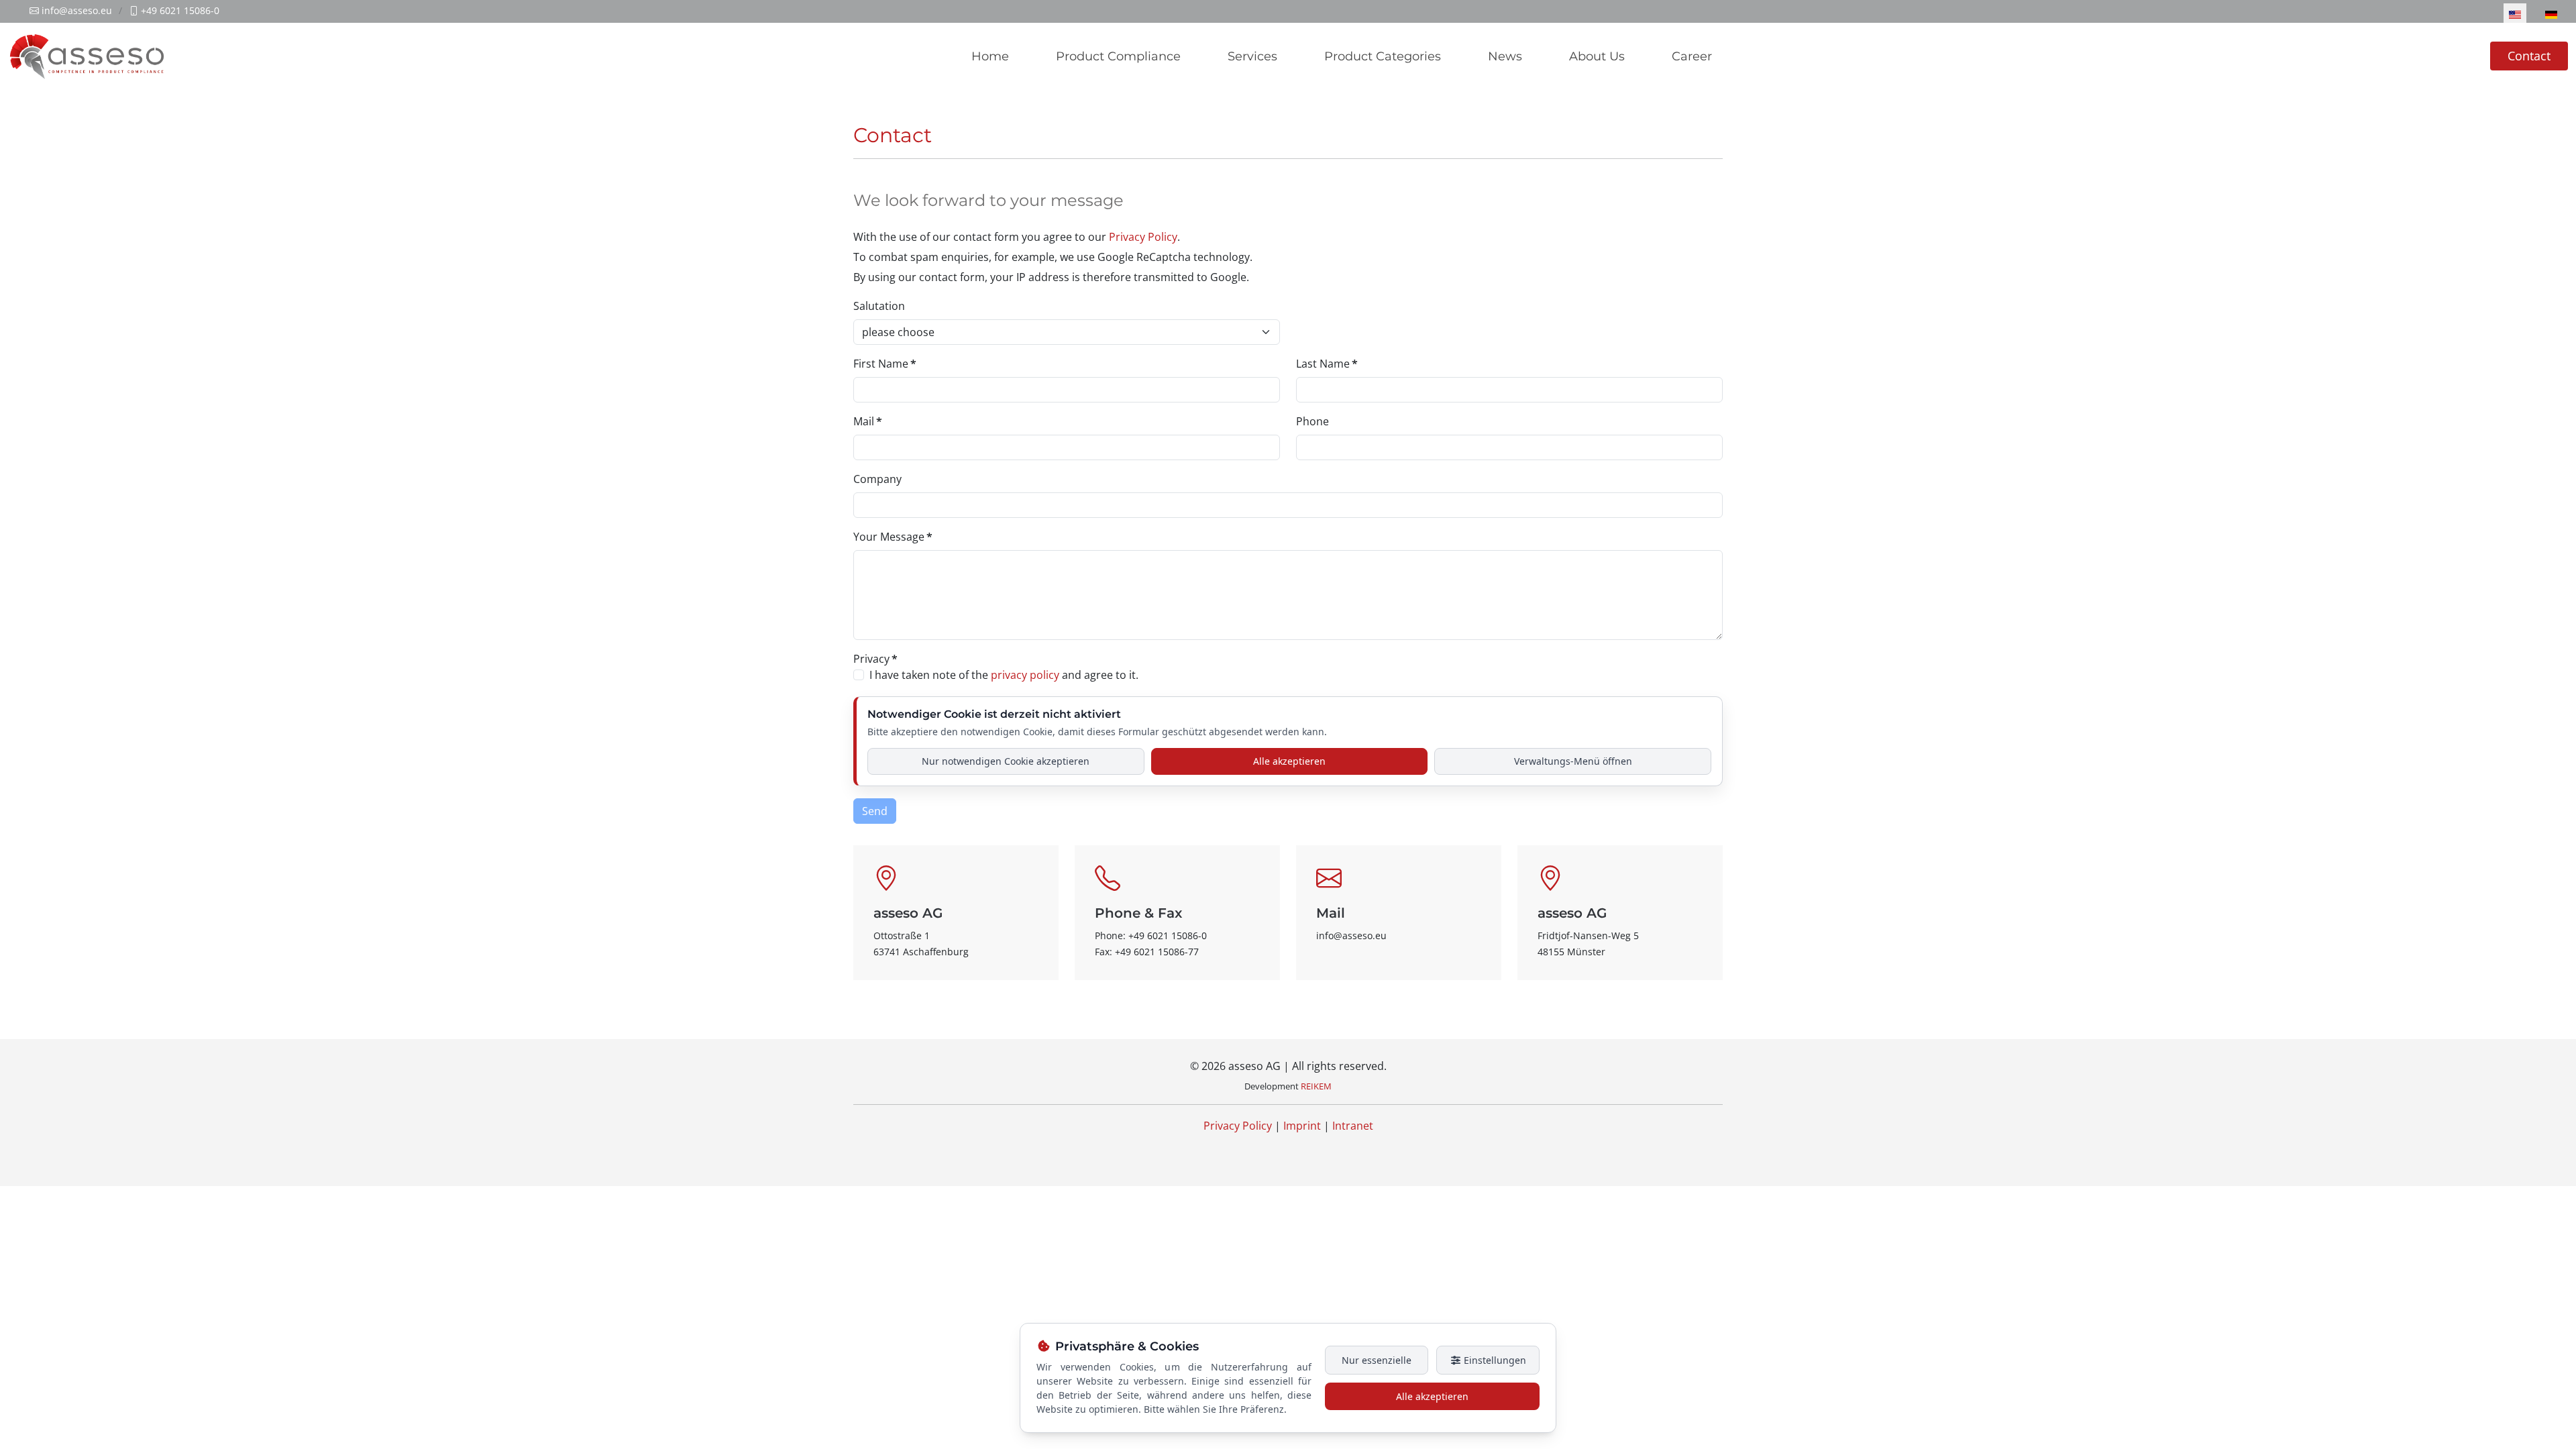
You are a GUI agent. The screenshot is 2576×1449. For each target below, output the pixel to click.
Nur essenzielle (1377, 1360)
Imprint (1302, 1126)
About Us (1597, 56)
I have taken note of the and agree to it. (1004, 675)
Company (877, 479)
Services (1252, 56)
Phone (1312, 421)
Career (1692, 56)
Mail (868, 421)
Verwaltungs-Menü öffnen (1573, 761)
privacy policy (1025, 675)
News (1505, 56)
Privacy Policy (1143, 237)
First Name (885, 364)
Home (990, 56)
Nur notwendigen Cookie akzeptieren (1006, 761)
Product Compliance (1118, 56)
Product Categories (1383, 56)
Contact (2529, 56)
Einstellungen (1494, 1360)
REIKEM (1316, 1086)
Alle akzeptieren (1289, 761)
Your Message (893, 537)
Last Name (1327, 364)
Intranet (1353, 1126)
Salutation (879, 306)
